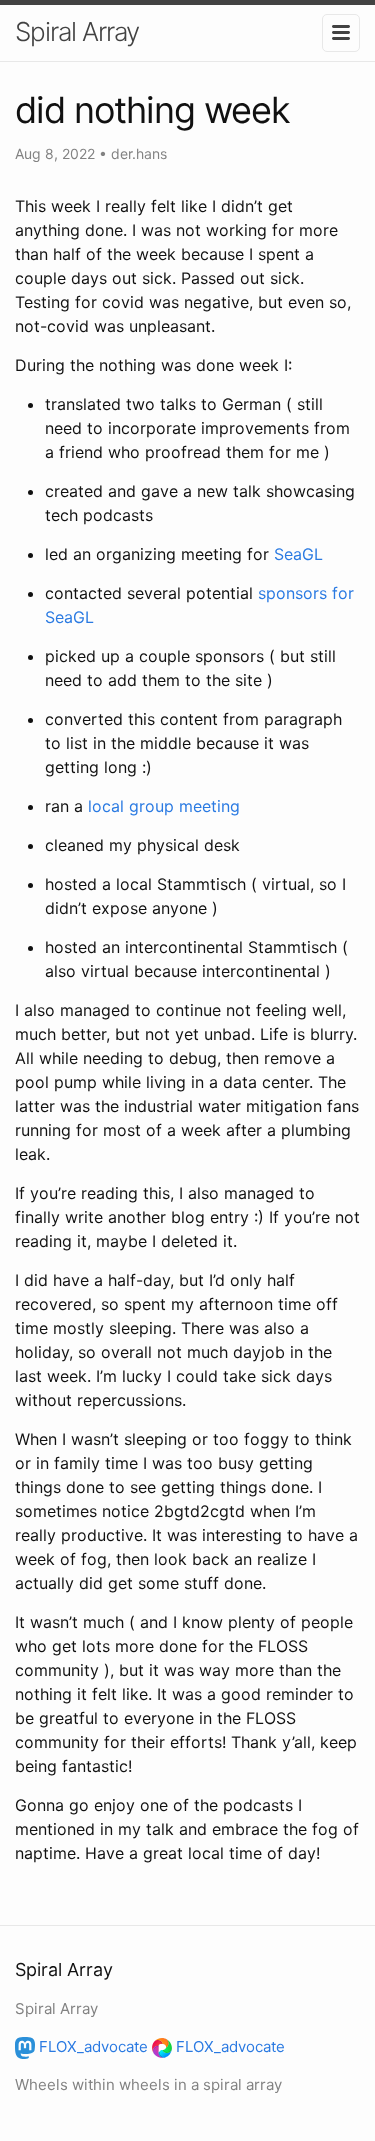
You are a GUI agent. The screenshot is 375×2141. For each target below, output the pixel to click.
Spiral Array (77, 31)
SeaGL (298, 554)
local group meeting (164, 806)
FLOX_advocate (91, 2046)
